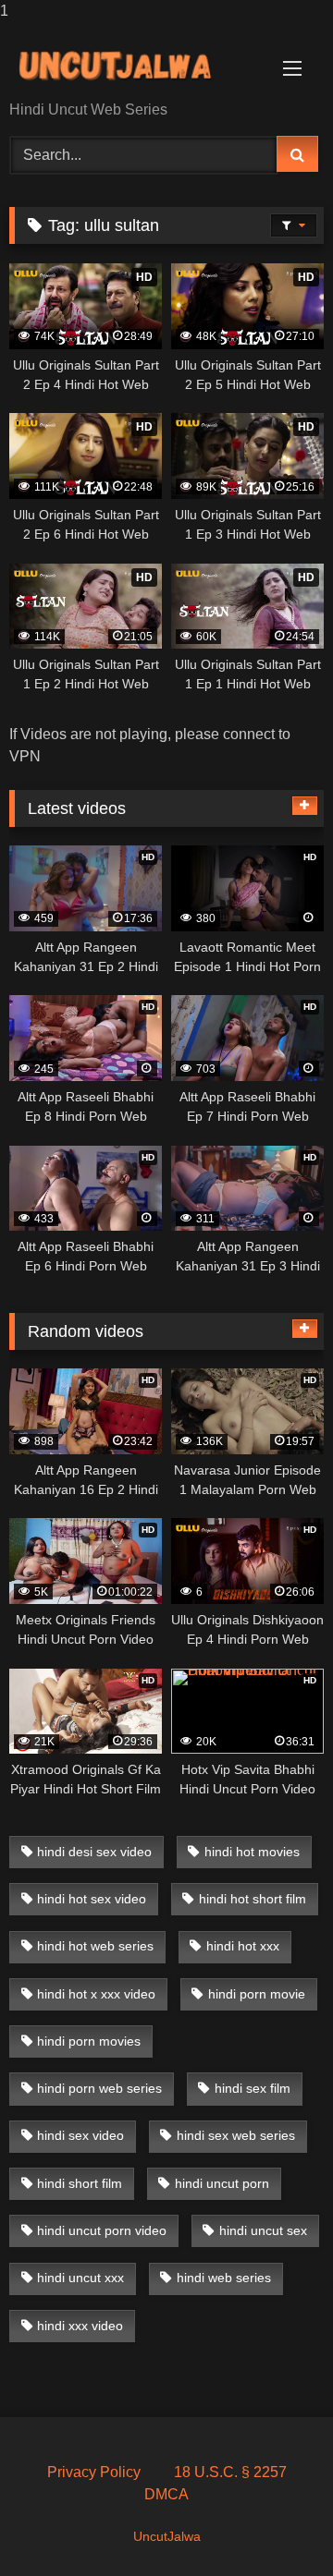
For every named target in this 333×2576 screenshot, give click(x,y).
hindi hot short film (253, 1899)
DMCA (166, 2494)
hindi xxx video (80, 2326)
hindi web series (224, 2278)
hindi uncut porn (222, 2183)
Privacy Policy (94, 2472)
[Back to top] (276, 2525)
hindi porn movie (257, 1994)
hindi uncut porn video (102, 2230)
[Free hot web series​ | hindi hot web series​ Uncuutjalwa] (136, 63)
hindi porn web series (99, 2088)
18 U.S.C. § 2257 (230, 2472)
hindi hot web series (95, 1946)
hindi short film (80, 2183)
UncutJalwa (167, 2536)
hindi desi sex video (94, 1852)
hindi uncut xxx (80, 2278)
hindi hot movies (252, 1852)
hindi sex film (253, 2088)
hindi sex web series (236, 2135)
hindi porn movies (89, 2041)
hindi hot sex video (92, 1899)
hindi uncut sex (263, 2230)
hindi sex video (80, 2135)
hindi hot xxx (243, 1946)
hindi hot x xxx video (96, 1994)
